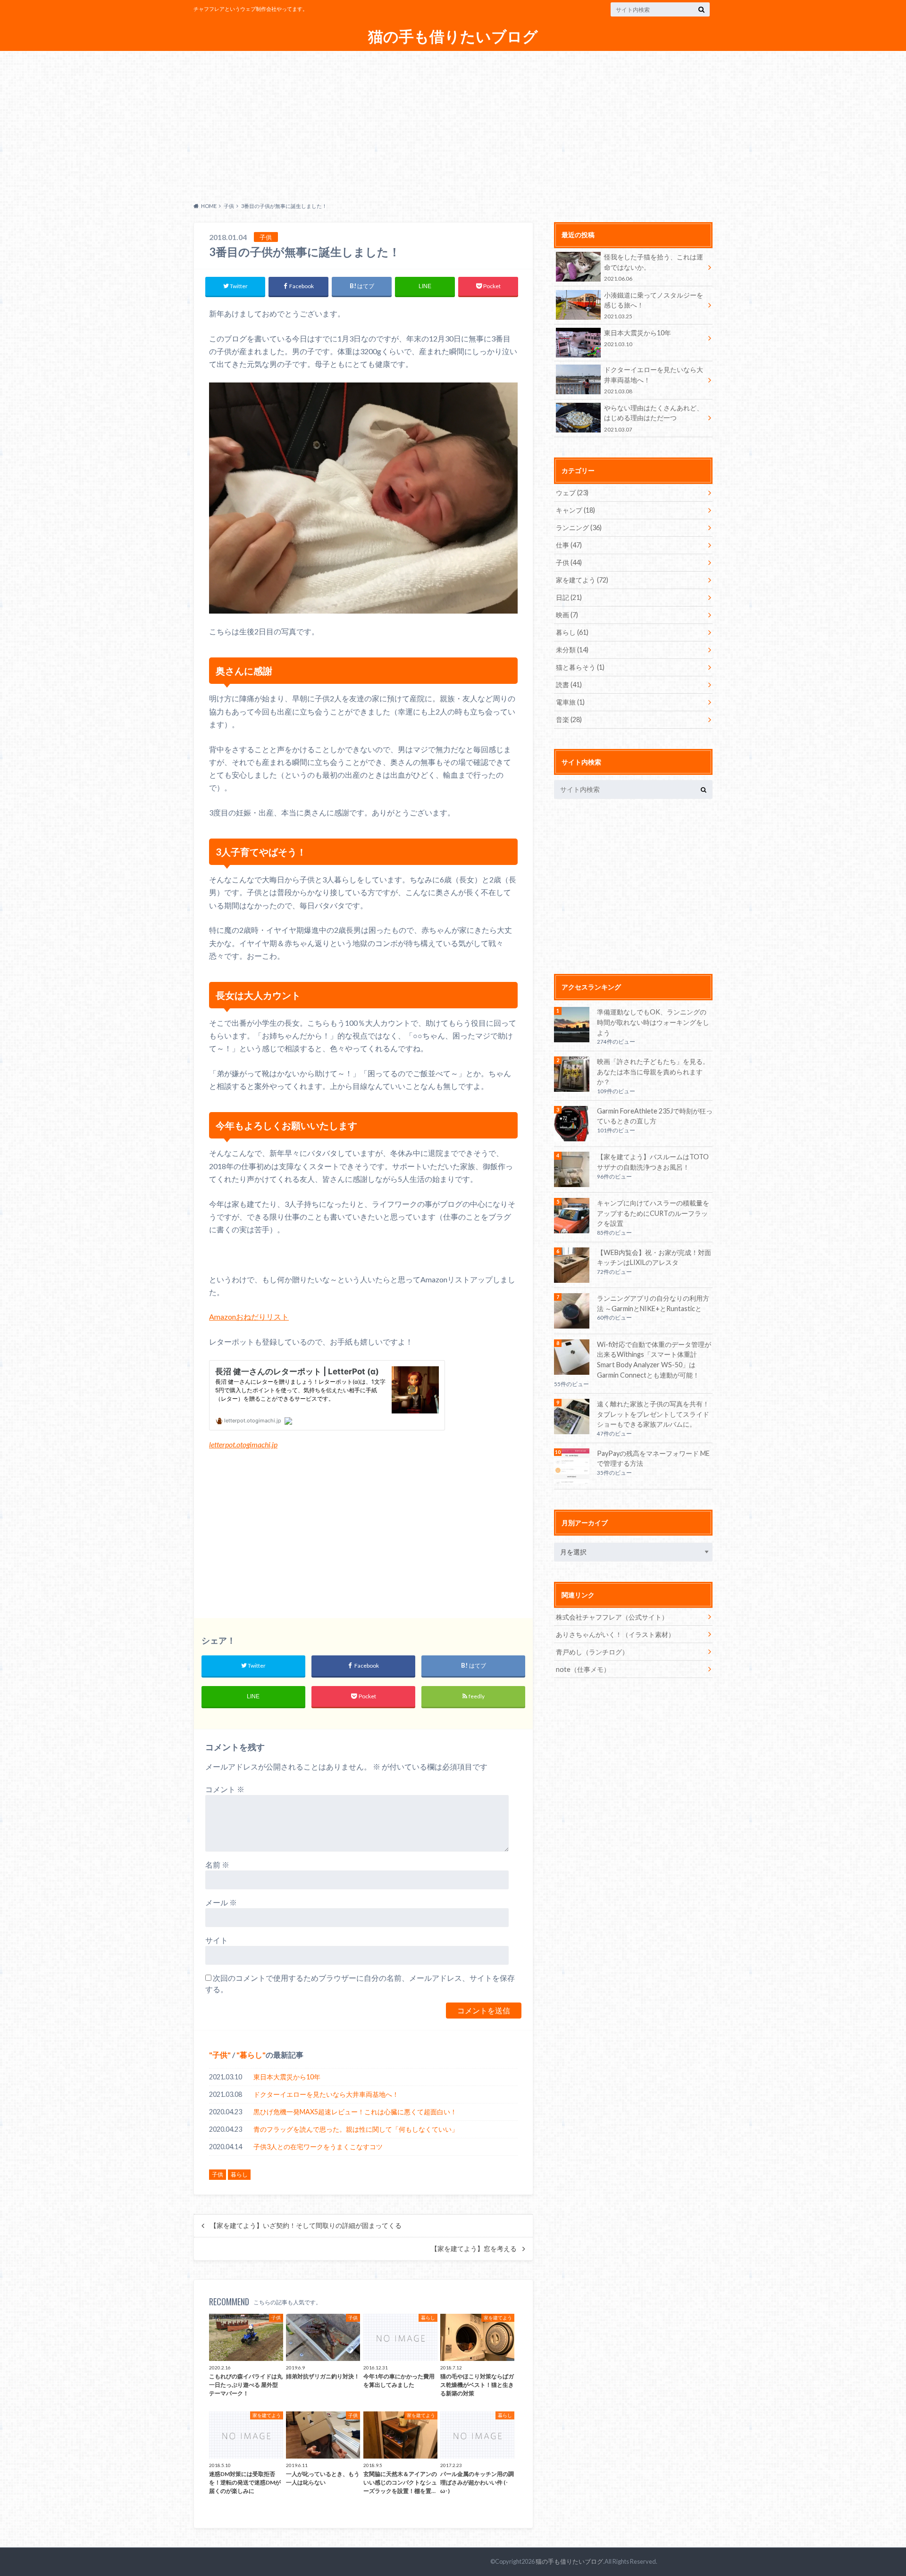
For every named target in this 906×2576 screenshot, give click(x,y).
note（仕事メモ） (583, 1669)
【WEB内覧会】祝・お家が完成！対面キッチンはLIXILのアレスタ (654, 1258)
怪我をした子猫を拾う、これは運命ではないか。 (654, 267)
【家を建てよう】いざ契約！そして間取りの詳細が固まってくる (306, 2226)
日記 (569, 597)
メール (221, 1902)
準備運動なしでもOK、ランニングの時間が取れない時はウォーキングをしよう (653, 1022)
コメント (225, 1789)
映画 (567, 615)
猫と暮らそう (580, 667)
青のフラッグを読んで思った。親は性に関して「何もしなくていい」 (356, 2129)
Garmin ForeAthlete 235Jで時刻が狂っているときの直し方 (655, 1116)
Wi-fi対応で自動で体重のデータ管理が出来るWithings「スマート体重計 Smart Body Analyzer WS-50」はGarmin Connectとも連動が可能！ (654, 1360)
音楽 (569, 719)
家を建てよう (582, 580)
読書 (569, 685)
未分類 (572, 650)
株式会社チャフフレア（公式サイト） (612, 1617)
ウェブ (572, 493)
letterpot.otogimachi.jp (243, 1444)
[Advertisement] (453, 124)
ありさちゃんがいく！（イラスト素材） (615, 1634)
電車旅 (570, 702)
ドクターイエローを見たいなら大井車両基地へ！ (326, 2094)
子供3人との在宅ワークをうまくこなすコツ (318, 2147)
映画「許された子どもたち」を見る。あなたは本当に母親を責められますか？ (653, 1072)
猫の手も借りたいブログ (453, 37)
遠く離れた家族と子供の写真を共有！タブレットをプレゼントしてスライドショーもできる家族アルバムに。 (653, 1414)
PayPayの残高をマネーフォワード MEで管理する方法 (653, 1458)
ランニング (579, 528)
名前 (217, 1865)
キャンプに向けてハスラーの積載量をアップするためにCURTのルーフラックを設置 (653, 1213)
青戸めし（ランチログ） (592, 1652)
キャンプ (575, 510)
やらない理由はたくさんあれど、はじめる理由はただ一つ (654, 418)
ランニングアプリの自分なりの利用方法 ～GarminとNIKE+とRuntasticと (653, 1303)
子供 (220, 2055)
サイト (217, 1940)
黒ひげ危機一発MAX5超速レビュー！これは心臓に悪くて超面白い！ (355, 2112)
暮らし (251, 2055)
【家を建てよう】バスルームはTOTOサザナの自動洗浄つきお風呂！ (653, 1162)
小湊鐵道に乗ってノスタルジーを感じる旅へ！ (654, 305)
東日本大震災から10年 (287, 2077)
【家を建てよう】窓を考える (474, 2249)
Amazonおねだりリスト (249, 1317)
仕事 (569, 545)
